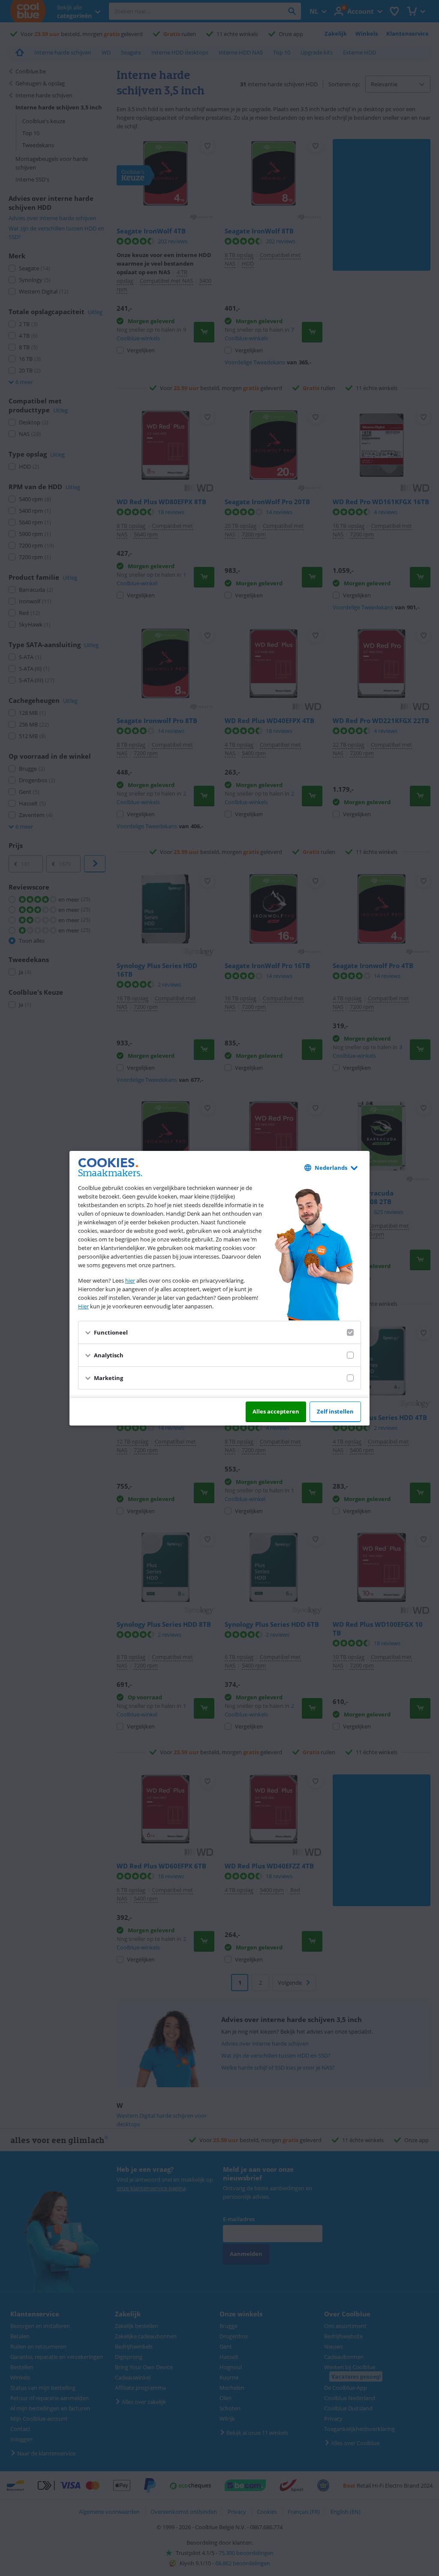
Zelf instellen (335, 1411)
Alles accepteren (276, 1411)
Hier (83, 1306)
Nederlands (331, 1168)
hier (130, 1280)
